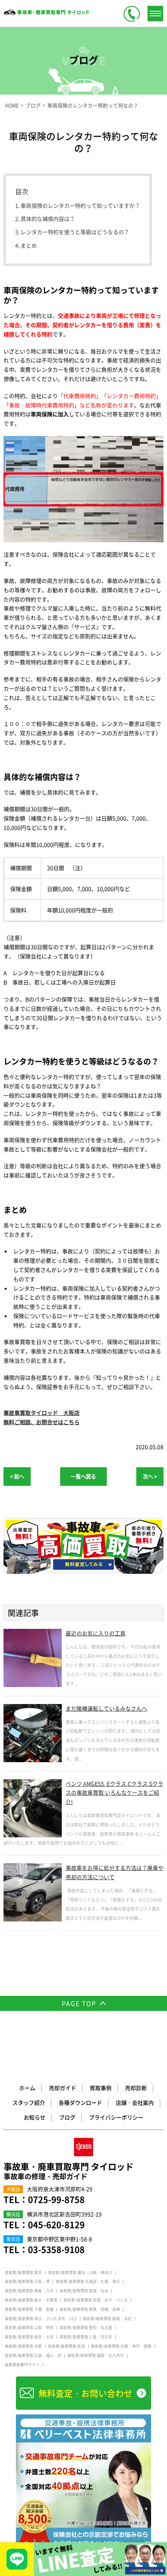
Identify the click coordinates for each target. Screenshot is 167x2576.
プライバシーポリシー (116, 2117)
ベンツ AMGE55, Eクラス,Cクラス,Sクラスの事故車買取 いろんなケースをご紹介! (114, 1793)
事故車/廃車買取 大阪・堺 (27, 2281)
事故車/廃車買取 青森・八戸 (29, 2291)
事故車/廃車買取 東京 (23, 2273)
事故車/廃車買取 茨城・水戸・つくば (96, 2300)
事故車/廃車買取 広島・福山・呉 (33, 2355)
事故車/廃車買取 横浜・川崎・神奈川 (80, 2273)
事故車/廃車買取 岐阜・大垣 (29, 2337)
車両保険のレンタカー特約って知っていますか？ (80, 205)
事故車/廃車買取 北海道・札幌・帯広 (88, 2281)
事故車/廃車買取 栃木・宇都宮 (31, 2300)
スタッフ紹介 (29, 2102)
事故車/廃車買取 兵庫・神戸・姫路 (121, 2346)
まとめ (29, 245)
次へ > (150, 1476)
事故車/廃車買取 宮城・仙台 (84, 2291)
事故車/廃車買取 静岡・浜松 (107, 2319)
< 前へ (17, 1476)
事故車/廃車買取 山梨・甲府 (29, 2328)
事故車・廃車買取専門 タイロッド (69, 2171)
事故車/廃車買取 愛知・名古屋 (86, 2328)
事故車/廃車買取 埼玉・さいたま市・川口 (41, 2319)
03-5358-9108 (56, 2249)
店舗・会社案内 (135, 2102)
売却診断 (136, 2088)
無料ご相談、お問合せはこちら (42, 1422)
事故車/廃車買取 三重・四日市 (86, 2337)
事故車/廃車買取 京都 (23, 2346)
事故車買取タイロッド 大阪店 (42, 1413)
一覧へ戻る (83, 1476)
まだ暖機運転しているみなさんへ (106, 1708)
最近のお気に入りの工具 (96, 1633)
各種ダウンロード (80, 2102)
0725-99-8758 (56, 2199)
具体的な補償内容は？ (48, 219)
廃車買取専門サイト (22, 2365)
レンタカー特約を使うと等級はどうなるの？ (75, 232)
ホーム (27, 2088)
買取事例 (101, 2088)
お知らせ (35, 2117)
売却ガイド (63, 2088)
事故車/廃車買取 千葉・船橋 (29, 2309)
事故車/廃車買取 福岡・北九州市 (96, 2355)
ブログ (67, 2117)
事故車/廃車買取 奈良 (66, 2346)
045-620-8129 (56, 2224)
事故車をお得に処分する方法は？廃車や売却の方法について (115, 1872)
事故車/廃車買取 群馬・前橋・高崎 (90, 2309)
